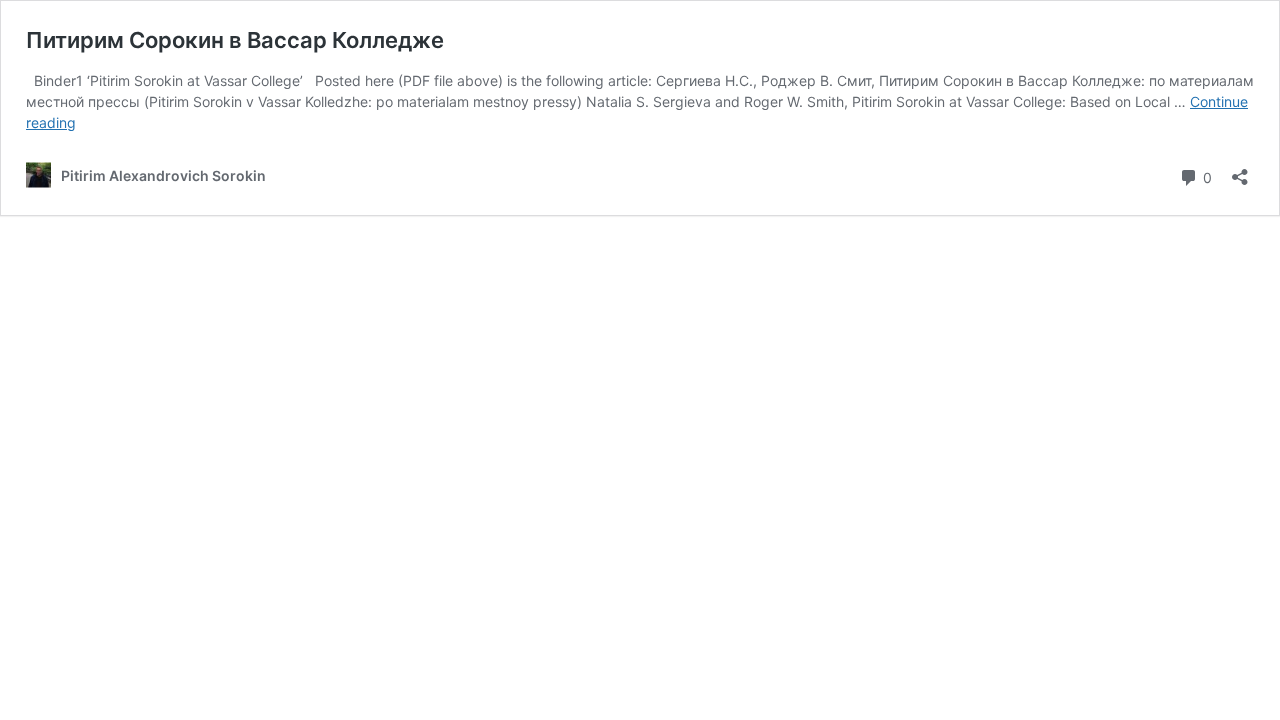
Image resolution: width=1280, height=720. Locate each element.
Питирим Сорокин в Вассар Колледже (235, 40)
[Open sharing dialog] (1240, 170)
